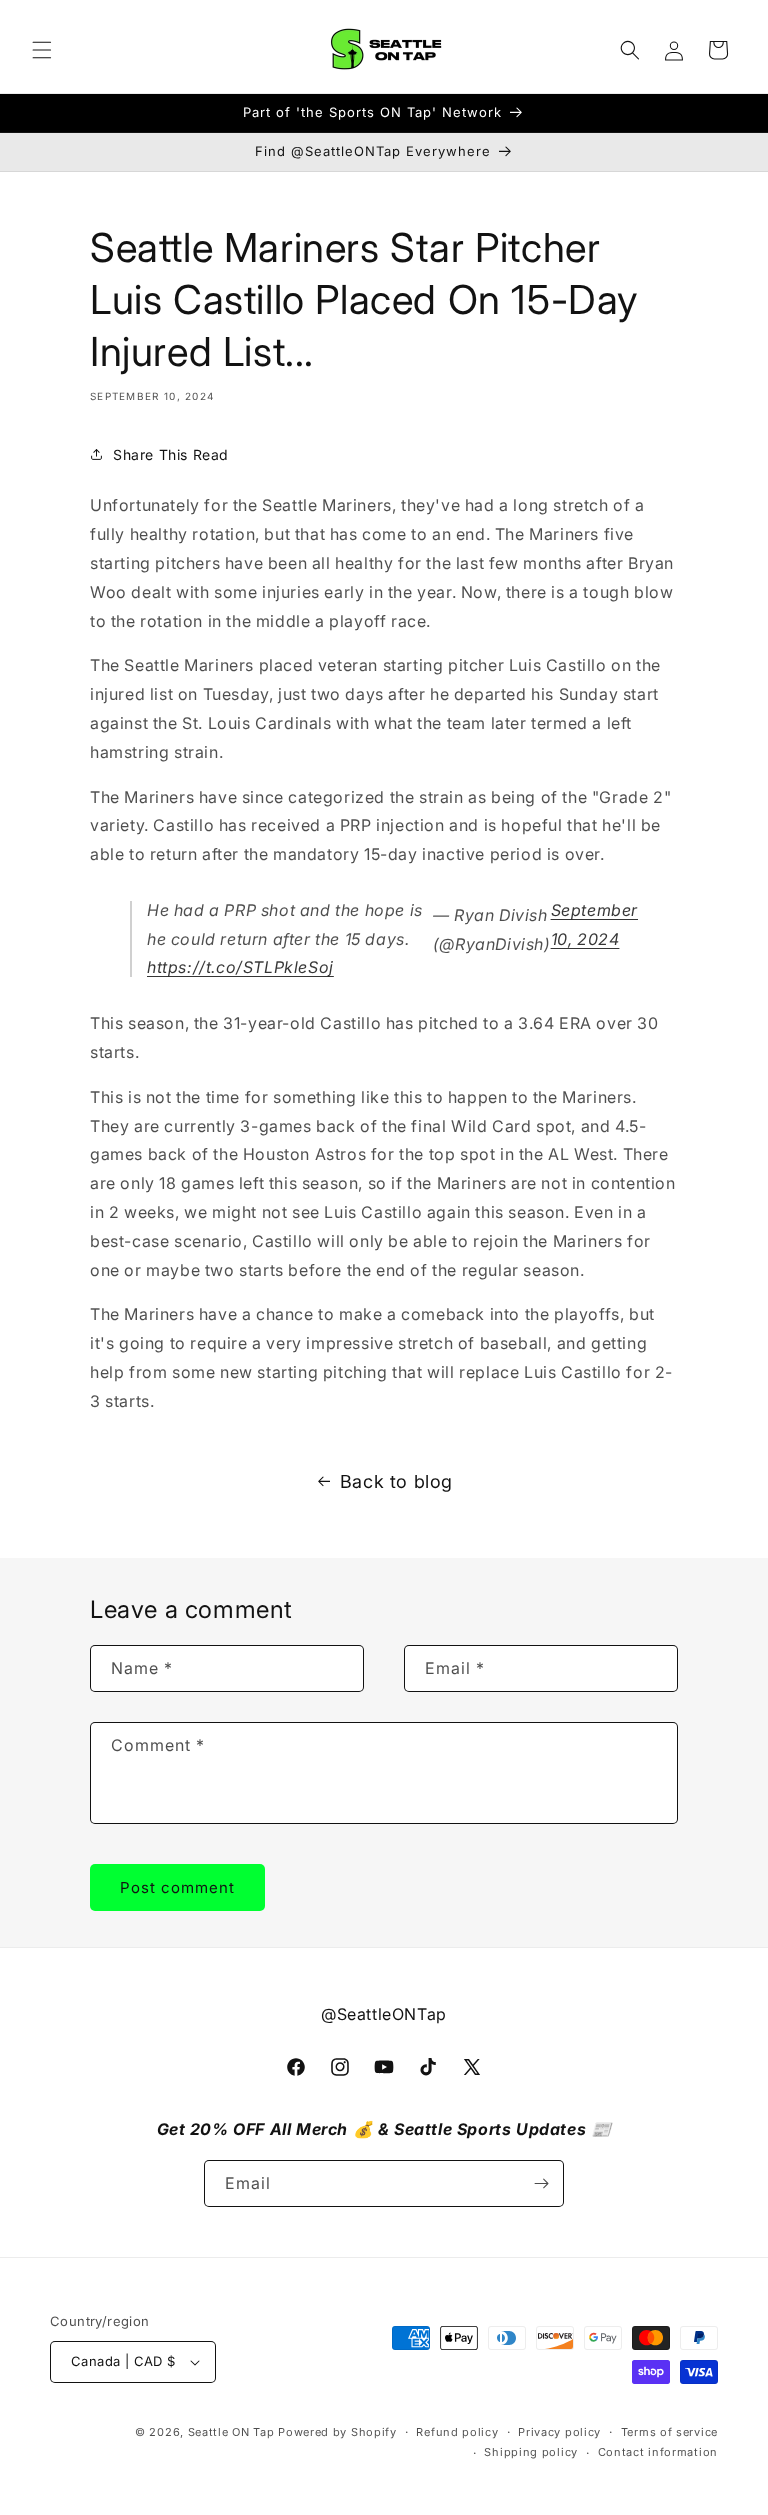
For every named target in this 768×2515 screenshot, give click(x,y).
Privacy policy (559, 2432)
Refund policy (457, 2432)
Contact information (658, 2452)
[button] (42, 50)
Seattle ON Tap (231, 2432)
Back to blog (396, 1481)
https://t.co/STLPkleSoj (240, 967)
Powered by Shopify (337, 2432)
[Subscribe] (541, 2183)
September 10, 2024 (594, 924)
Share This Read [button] (171, 454)
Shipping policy (531, 2452)
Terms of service (669, 2432)
